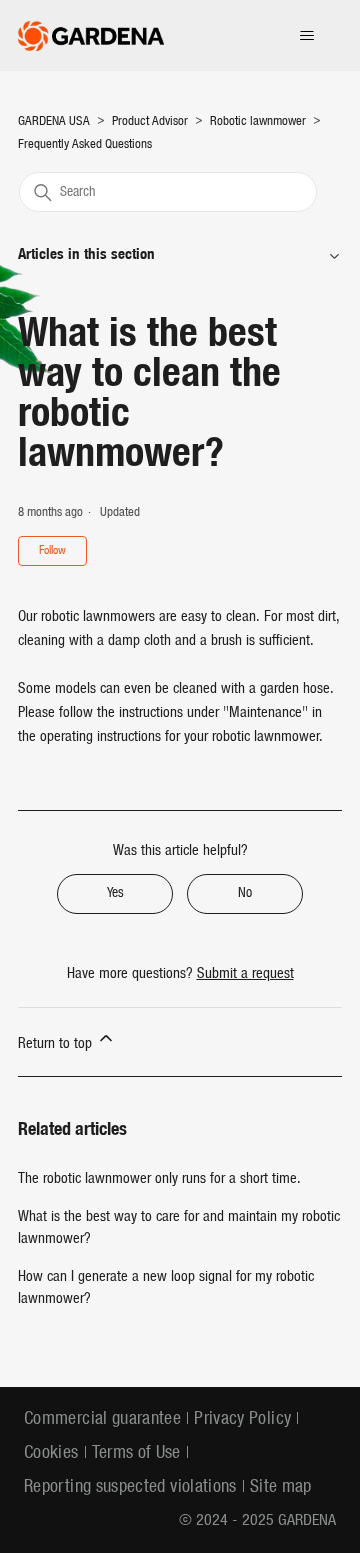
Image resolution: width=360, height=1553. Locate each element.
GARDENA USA (55, 121)
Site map (281, 1487)
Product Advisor (150, 121)
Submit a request (245, 974)
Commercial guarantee (102, 1419)
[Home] (91, 36)
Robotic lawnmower (258, 121)
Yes (115, 893)
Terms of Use (136, 1453)
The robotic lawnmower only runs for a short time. (159, 1179)
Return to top (57, 1044)
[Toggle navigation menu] (306, 36)
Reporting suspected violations (130, 1487)
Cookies (51, 1453)
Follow (52, 551)
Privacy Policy (242, 1419)
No (245, 893)
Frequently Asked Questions (85, 144)
